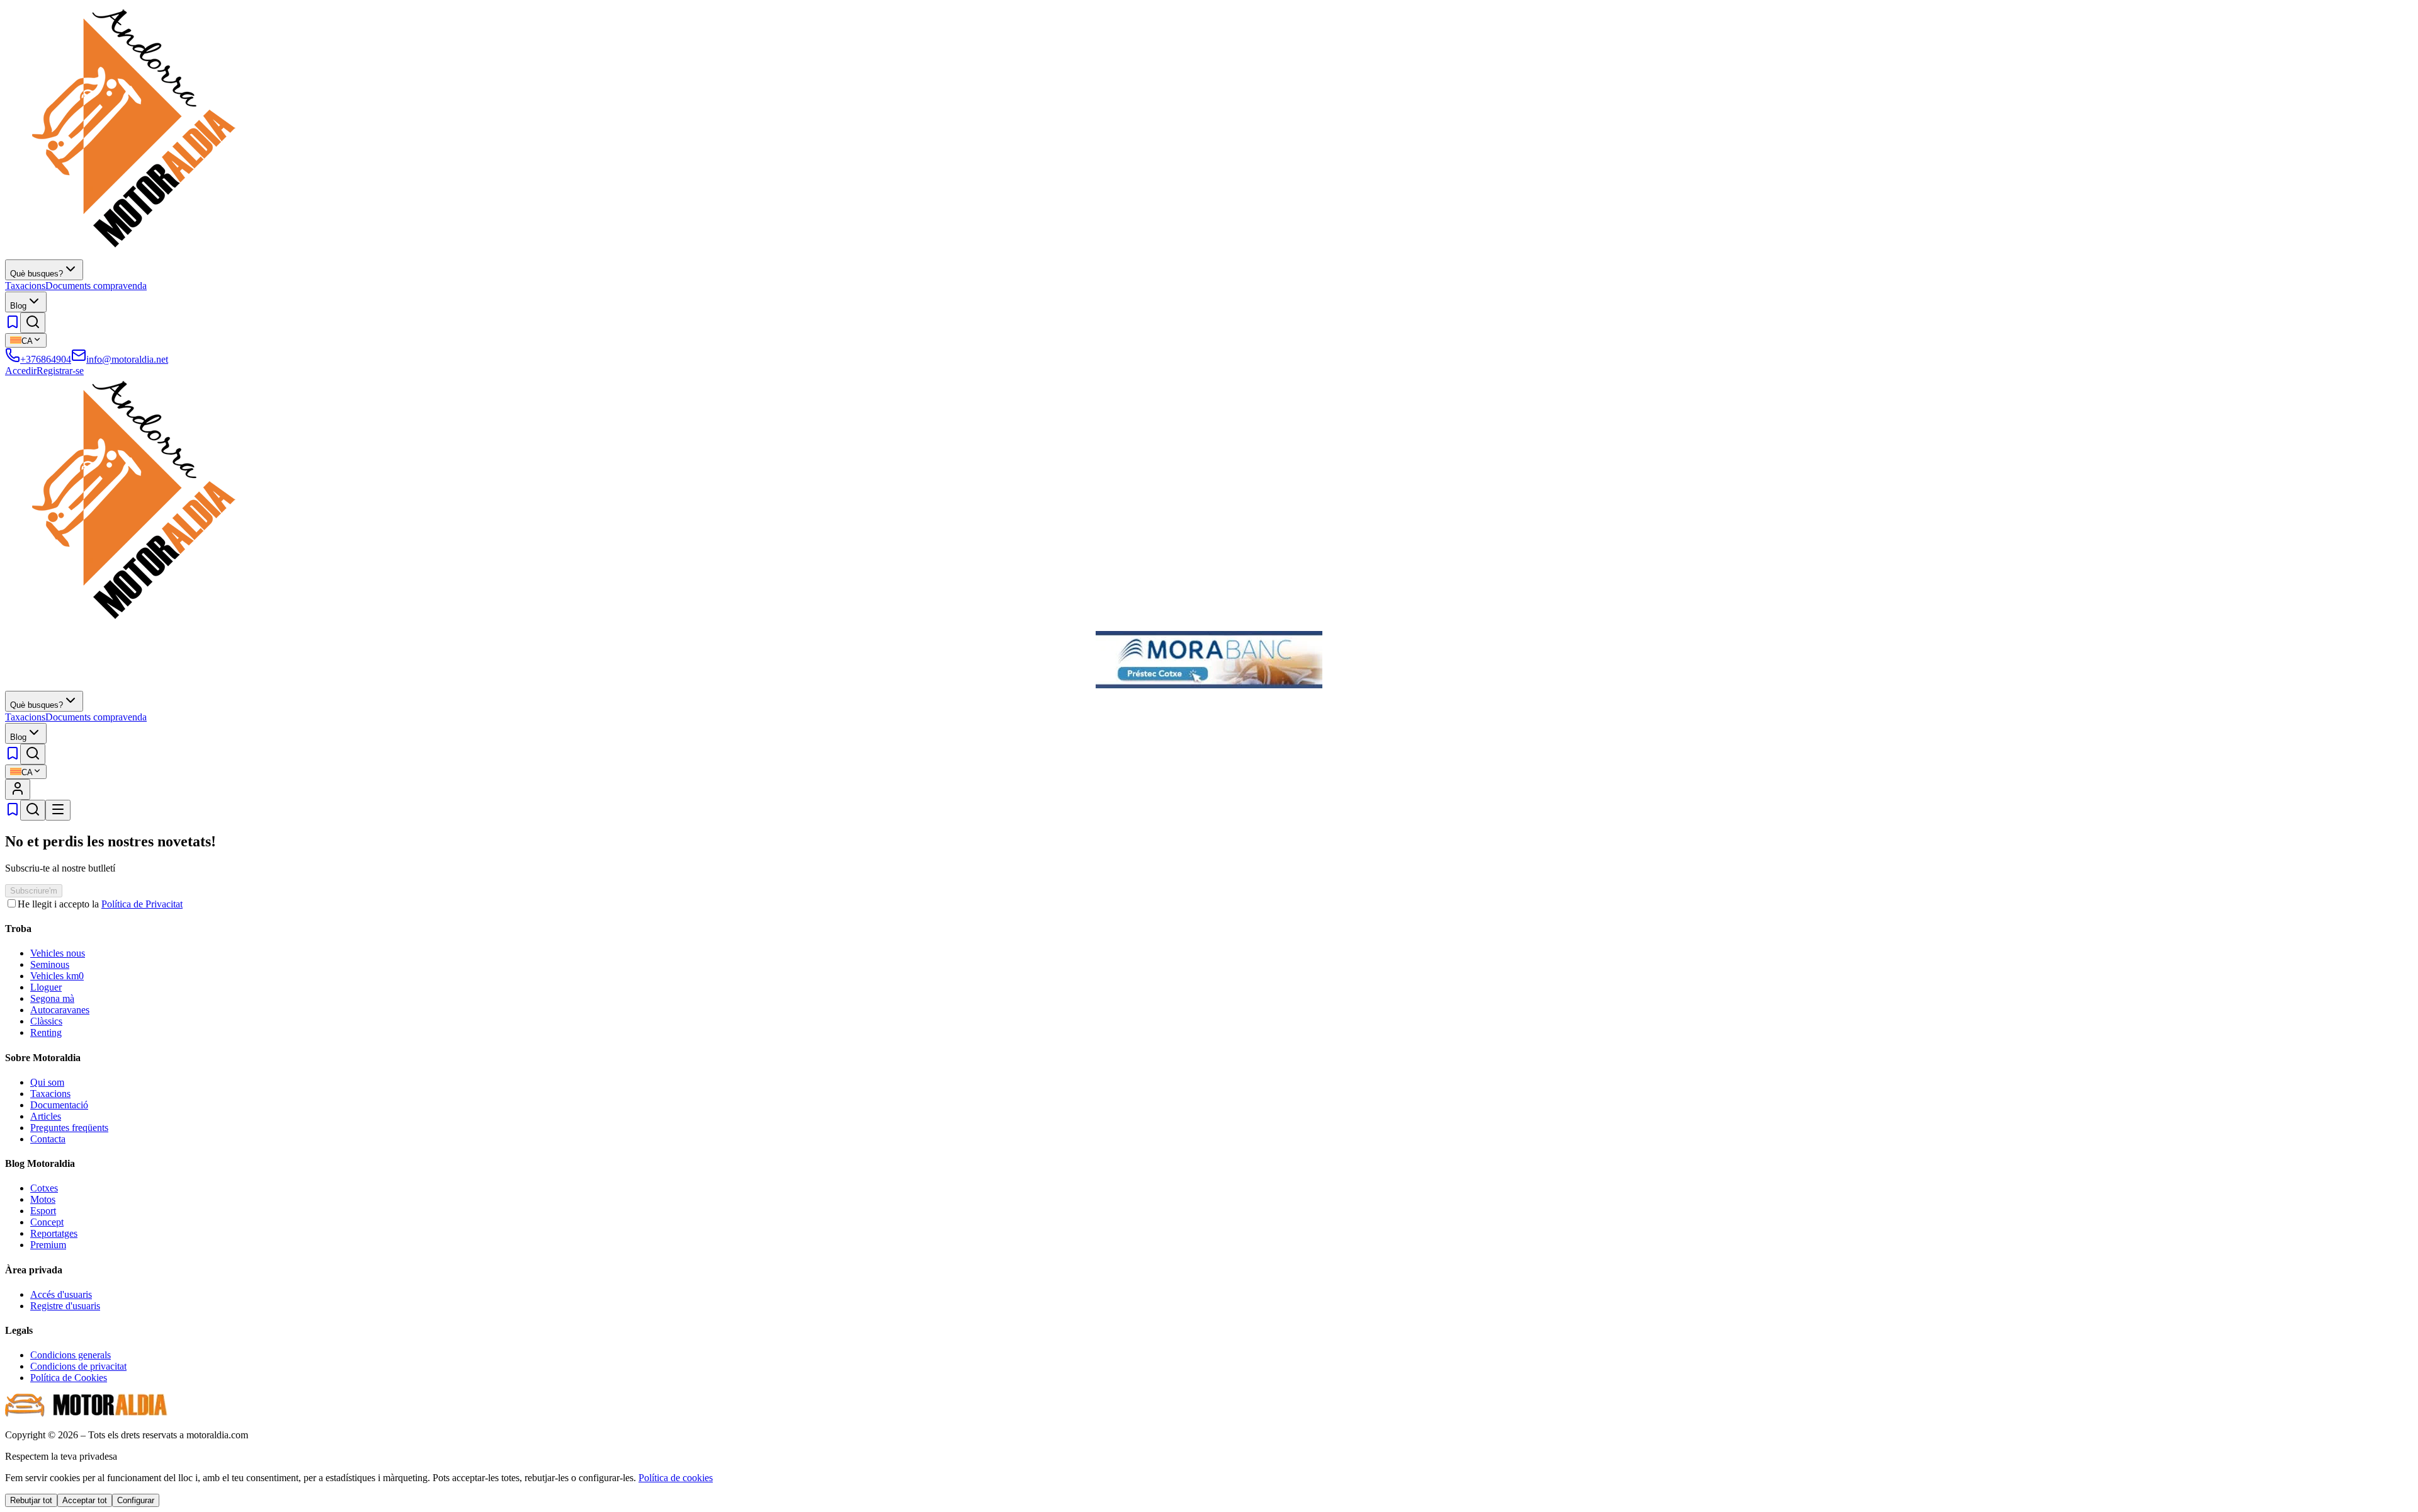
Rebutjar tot (31, 1500)
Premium (48, 1245)
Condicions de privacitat (78, 1366)
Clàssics (46, 1021)
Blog (18, 306)
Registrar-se (60, 371)
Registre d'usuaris (65, 1306)
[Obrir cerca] (33, 323)
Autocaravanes (60, 1010)
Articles (46, 1116)
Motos (43, 1199)
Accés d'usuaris (61, 1294)
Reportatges (54, 1233)
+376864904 (46, 359)
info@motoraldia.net (127, 359)
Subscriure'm (34, 891)
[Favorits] (13, 326)
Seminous (50, 964)
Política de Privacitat (142, 904)
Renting (46, 1032)
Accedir (21, 371)
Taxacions (25, 286)
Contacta (48, 1139)
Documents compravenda (96, 286)
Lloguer (46, 987)
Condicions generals (71, 1355)
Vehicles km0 (57, 976)
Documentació (59, 1105)
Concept (47, 1222)
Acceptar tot (85, 1500)
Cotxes (44, 1188)
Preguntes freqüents (69, 1128)
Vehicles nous (58, 953)
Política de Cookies (69, 1378)
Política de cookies (676, 1478)
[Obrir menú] (58, 810)
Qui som (47, 1082)
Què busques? (37, 274)
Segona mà (52, 998)
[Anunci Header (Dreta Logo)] (1209, 685)
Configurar (136, 1500)
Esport (43, 1211)
